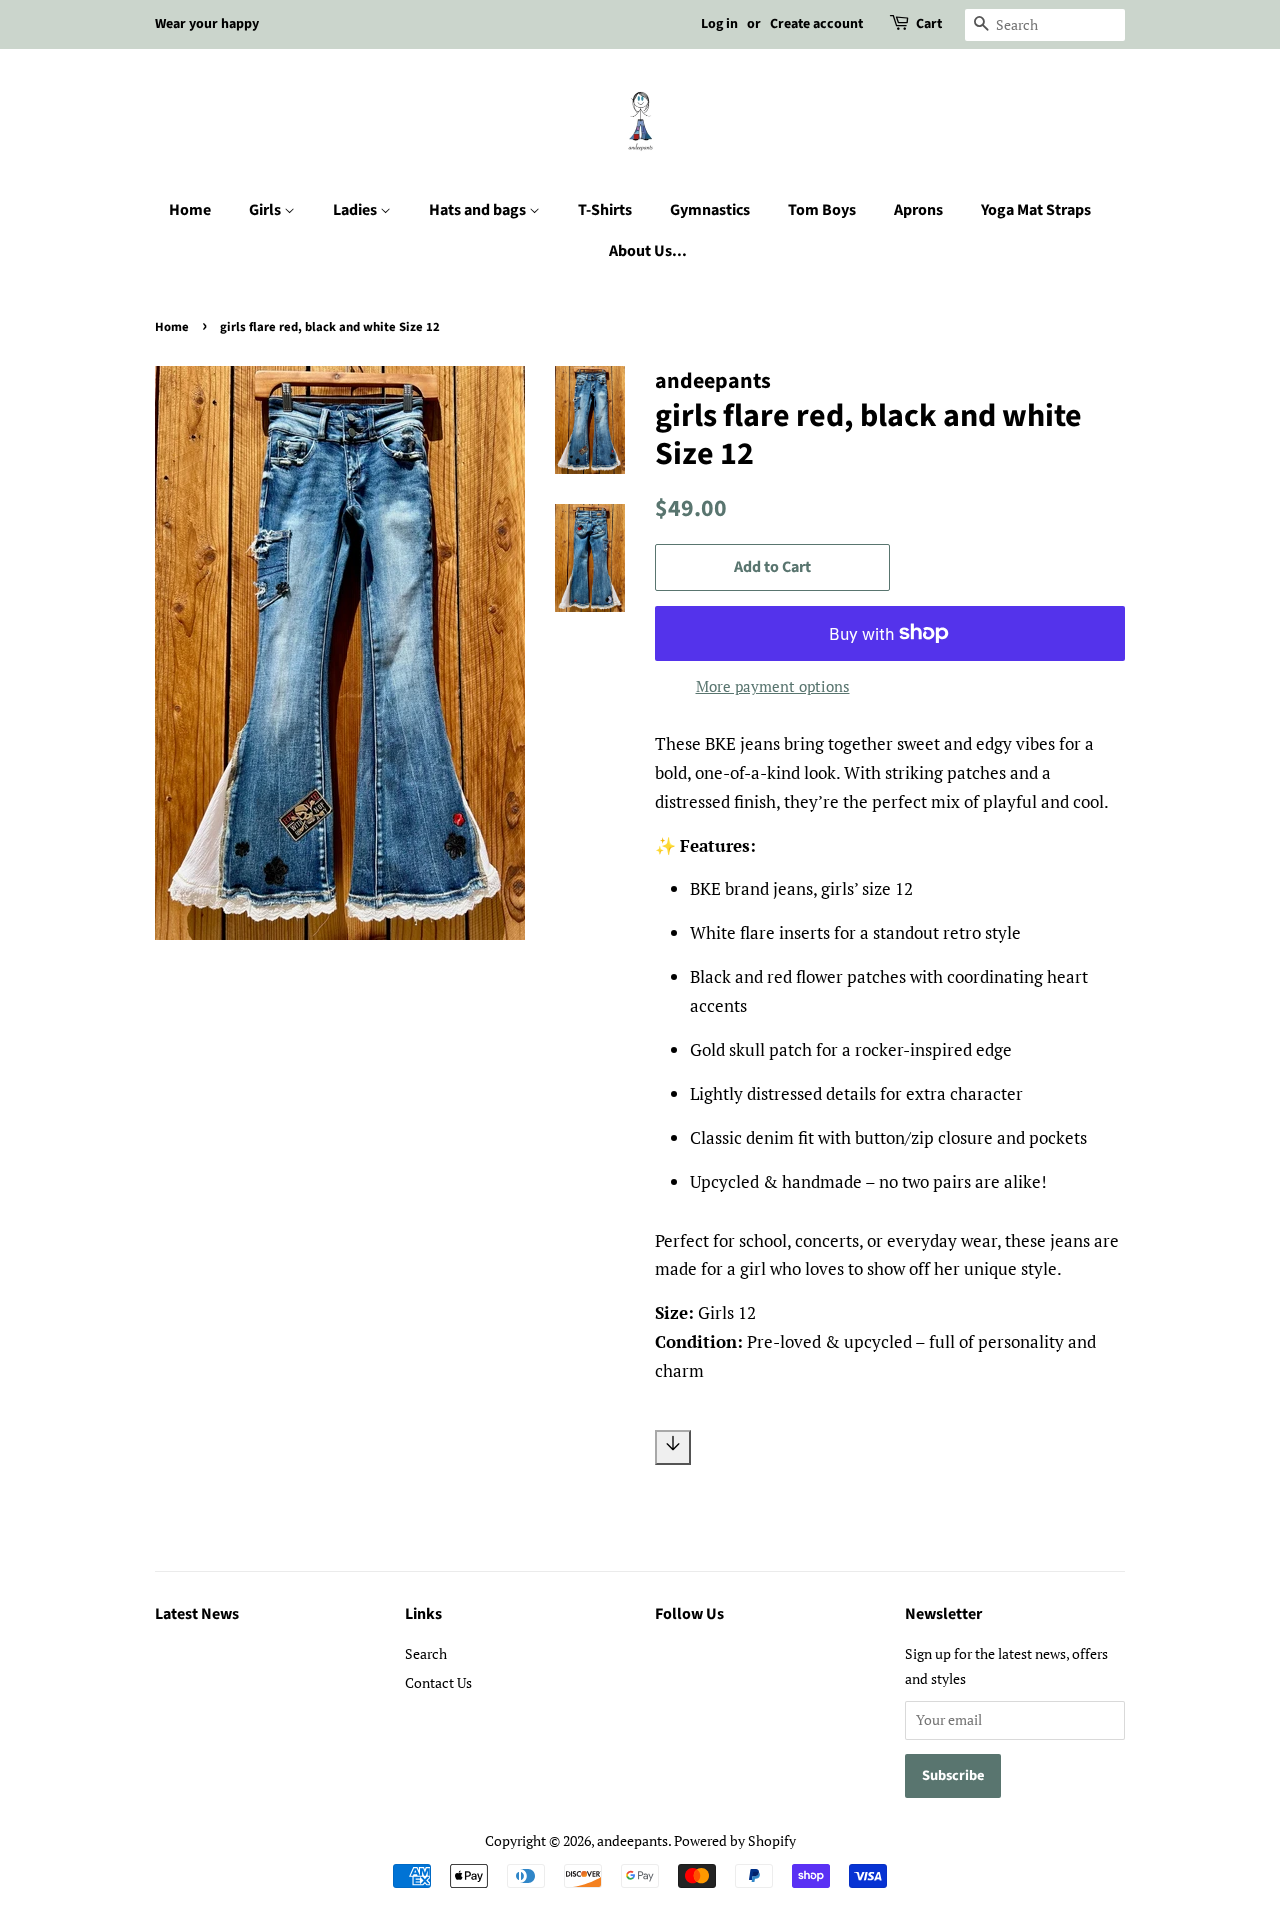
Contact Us (438, 1682)
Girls (266, 210)
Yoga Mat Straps (1036, 210)
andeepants (632, 1840)
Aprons (918, 210)
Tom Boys (822, 210)
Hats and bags (479, 210)
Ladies (356, 210)
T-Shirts (605, 210)
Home (190, 210)
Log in (719, 24)
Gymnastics (710, 210)
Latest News (197, 1614)
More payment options (773, 686)
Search (426, 1653)
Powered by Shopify (735, 1840)
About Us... (648, 251)
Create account (816, 24)
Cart (929, 24)
